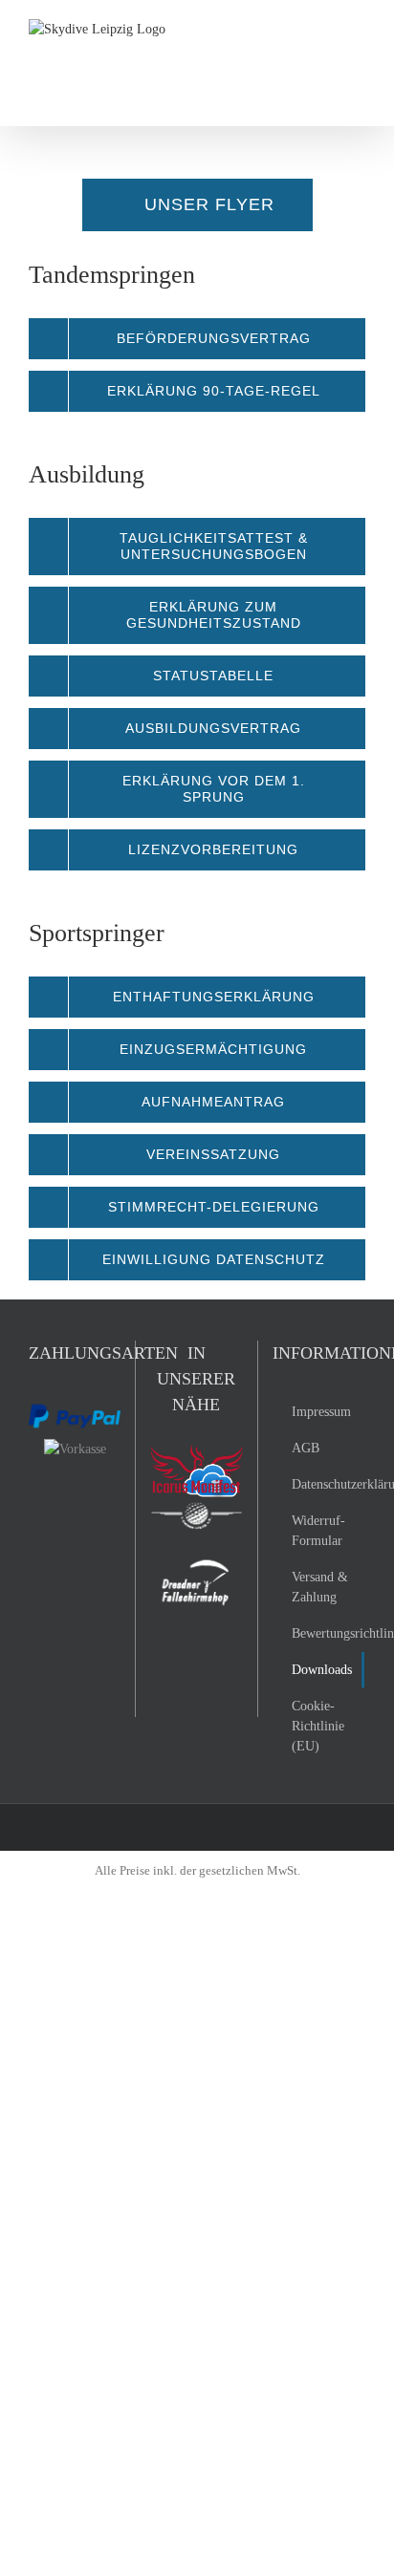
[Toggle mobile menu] (358, 29)
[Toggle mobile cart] (323, 29)
